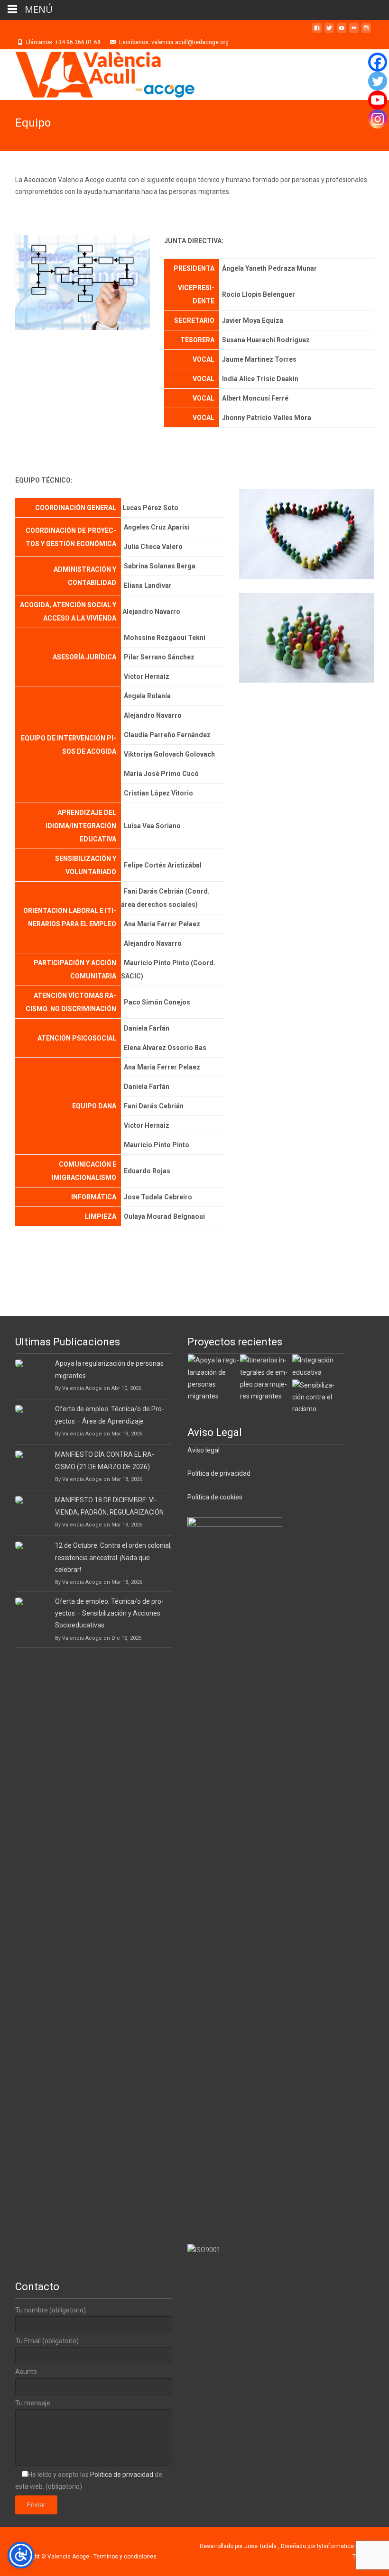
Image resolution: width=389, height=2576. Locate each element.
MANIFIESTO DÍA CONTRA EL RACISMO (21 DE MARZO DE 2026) (105, 1460)
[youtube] (342, 32)
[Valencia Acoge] (98, 75)
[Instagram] (378, 119)
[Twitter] (378, 81)
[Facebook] (378, 62)
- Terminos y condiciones (124, 2557)
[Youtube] (378, 100)
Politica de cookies (215, 1497)
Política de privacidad (219, 1473)
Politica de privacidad (122, 2475)
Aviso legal (204, 1450)
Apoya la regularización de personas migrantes (109, 1369)
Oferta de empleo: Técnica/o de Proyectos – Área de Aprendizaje (110, 1415)
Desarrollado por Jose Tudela (239, 2546)
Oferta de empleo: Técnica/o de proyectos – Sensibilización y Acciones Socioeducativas (109, 1613)
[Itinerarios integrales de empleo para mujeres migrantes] (266, 1378)
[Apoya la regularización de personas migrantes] (213, 1378)
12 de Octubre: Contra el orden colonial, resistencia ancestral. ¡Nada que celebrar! (113, 1557)
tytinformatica (336, 2546)
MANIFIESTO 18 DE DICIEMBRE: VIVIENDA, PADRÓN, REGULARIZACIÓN (109, 1506)
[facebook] (317, 32)
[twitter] (329, 32)
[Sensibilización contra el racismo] (318, 1397)
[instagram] (366, 32)
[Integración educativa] (318, 1366)
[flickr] (354, 32)
